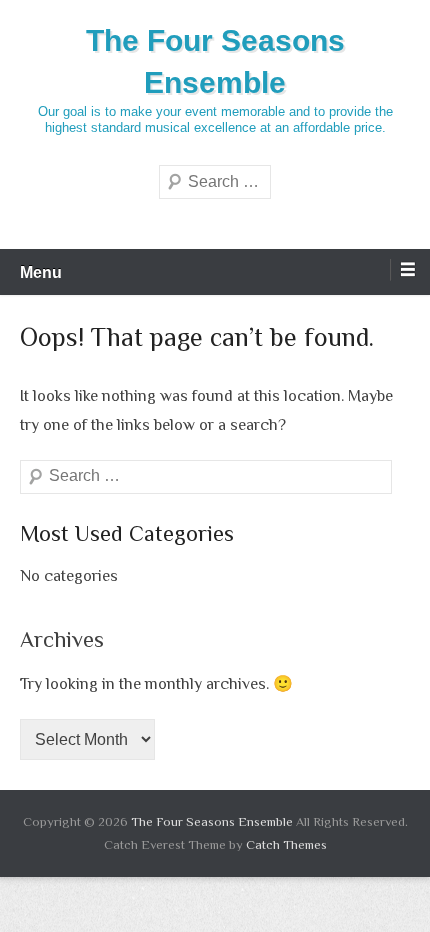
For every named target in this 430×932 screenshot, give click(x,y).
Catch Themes (286, 844)
